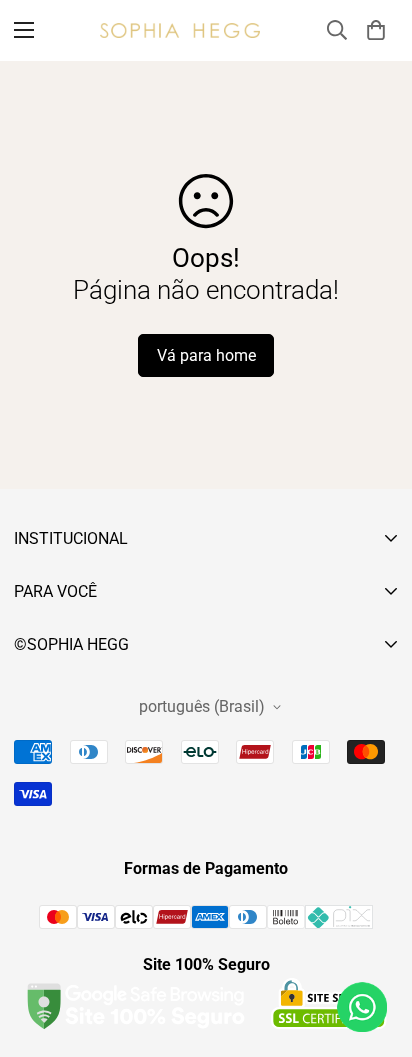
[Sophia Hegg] (180, 30)
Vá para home (206, 355)
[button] (376, 30)
